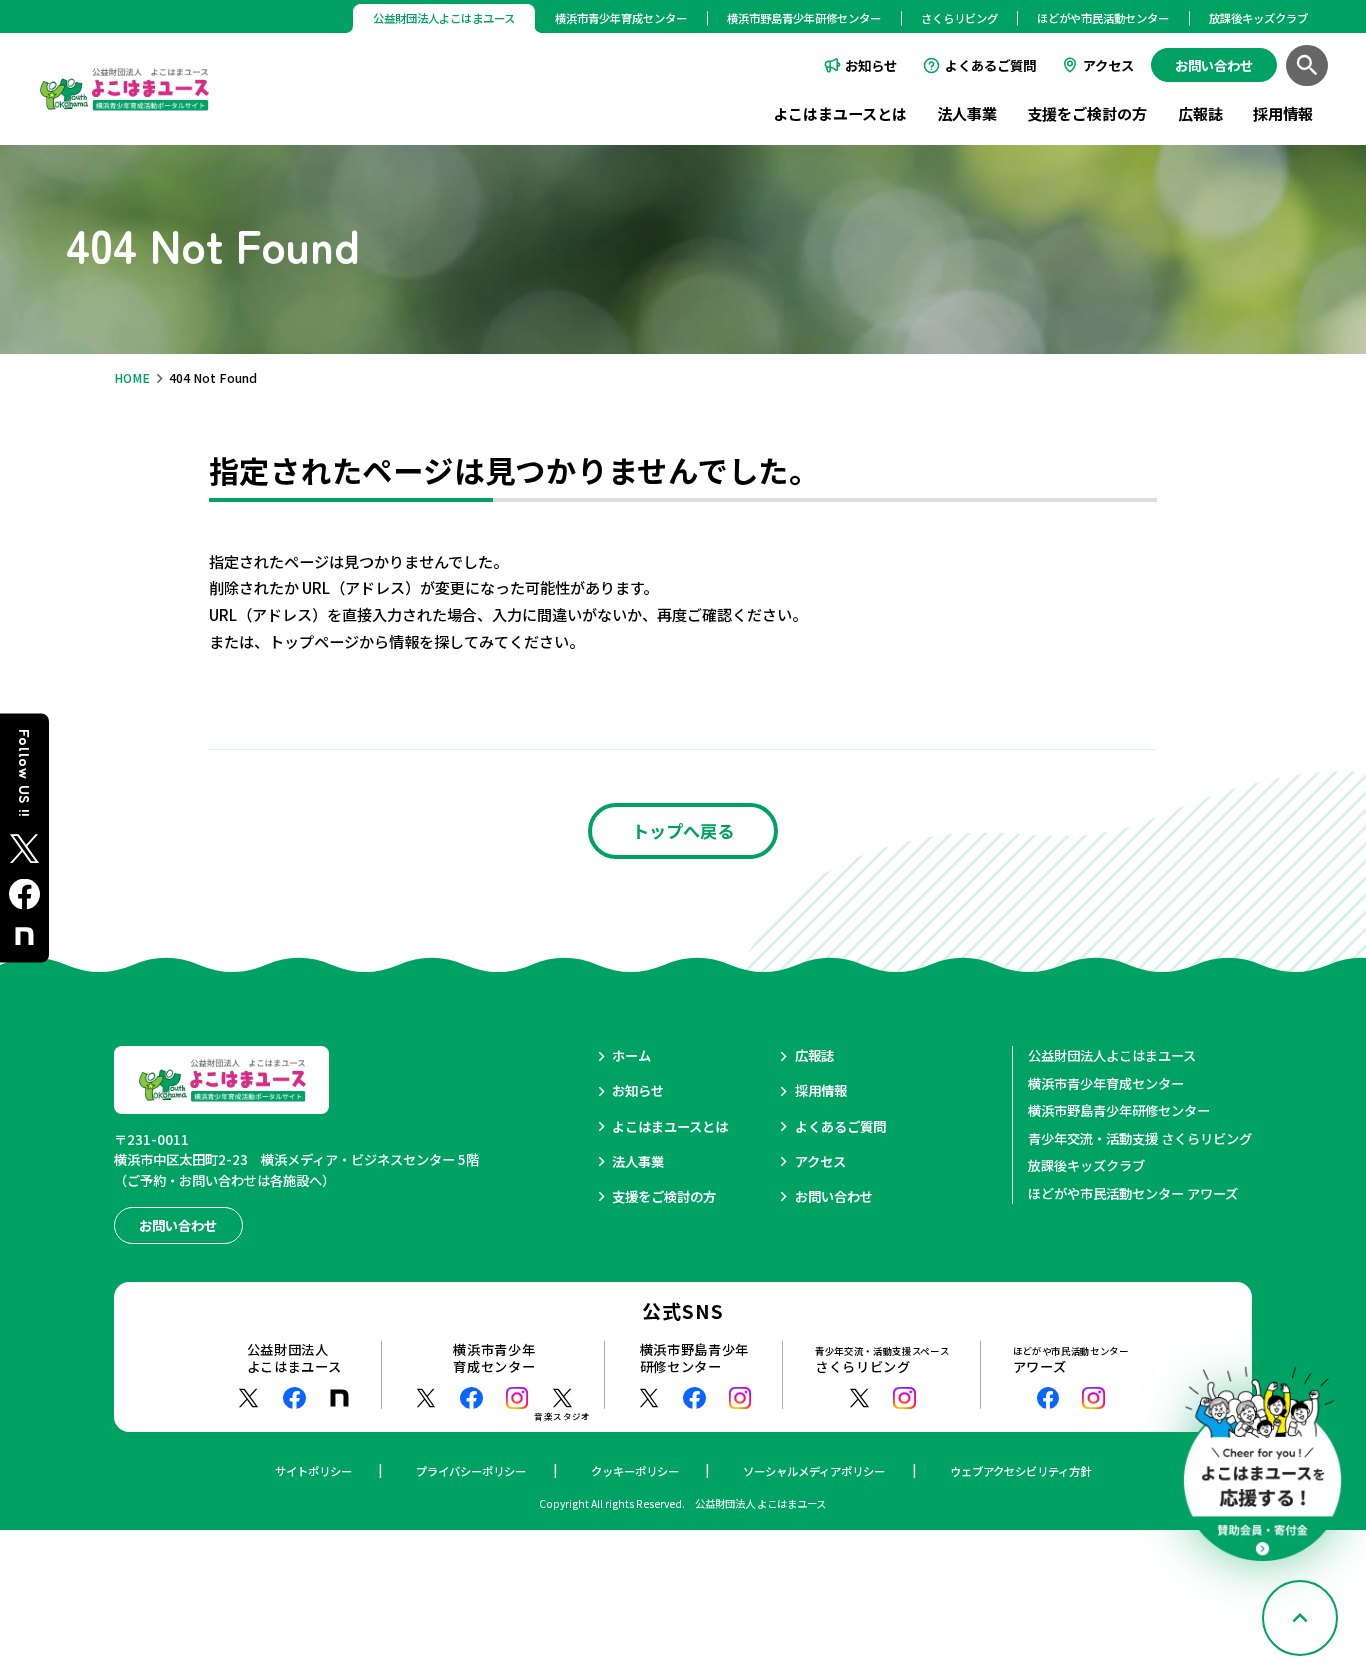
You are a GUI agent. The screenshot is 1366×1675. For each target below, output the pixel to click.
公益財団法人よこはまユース (1112, 1055)
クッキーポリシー (635, 1471)
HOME (132, 378)
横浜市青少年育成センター (621, 18)
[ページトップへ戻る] (1300, 1618)
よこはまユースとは (840, 113)
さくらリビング (959, 18)
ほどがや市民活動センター (1103, 18)
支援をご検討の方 (1087, 113)
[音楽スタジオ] (562, 1398)
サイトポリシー (313, 1471)
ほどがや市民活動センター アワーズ (1133, 1193)
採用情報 (1283, 113)
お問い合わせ (834, 1196)
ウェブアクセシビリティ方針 (1020, 1471)
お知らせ (871, 65)
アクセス (1108, 65)
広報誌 (1200, 113)
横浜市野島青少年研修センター (804, 18)
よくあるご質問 (990, 65)
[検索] (1307, 66)
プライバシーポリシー (471, 1471)
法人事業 (967, 113)
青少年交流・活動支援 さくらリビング (1140, 1138)
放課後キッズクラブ (1258, 18)
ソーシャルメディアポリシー (814, 1471)
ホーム (631, 1055)
